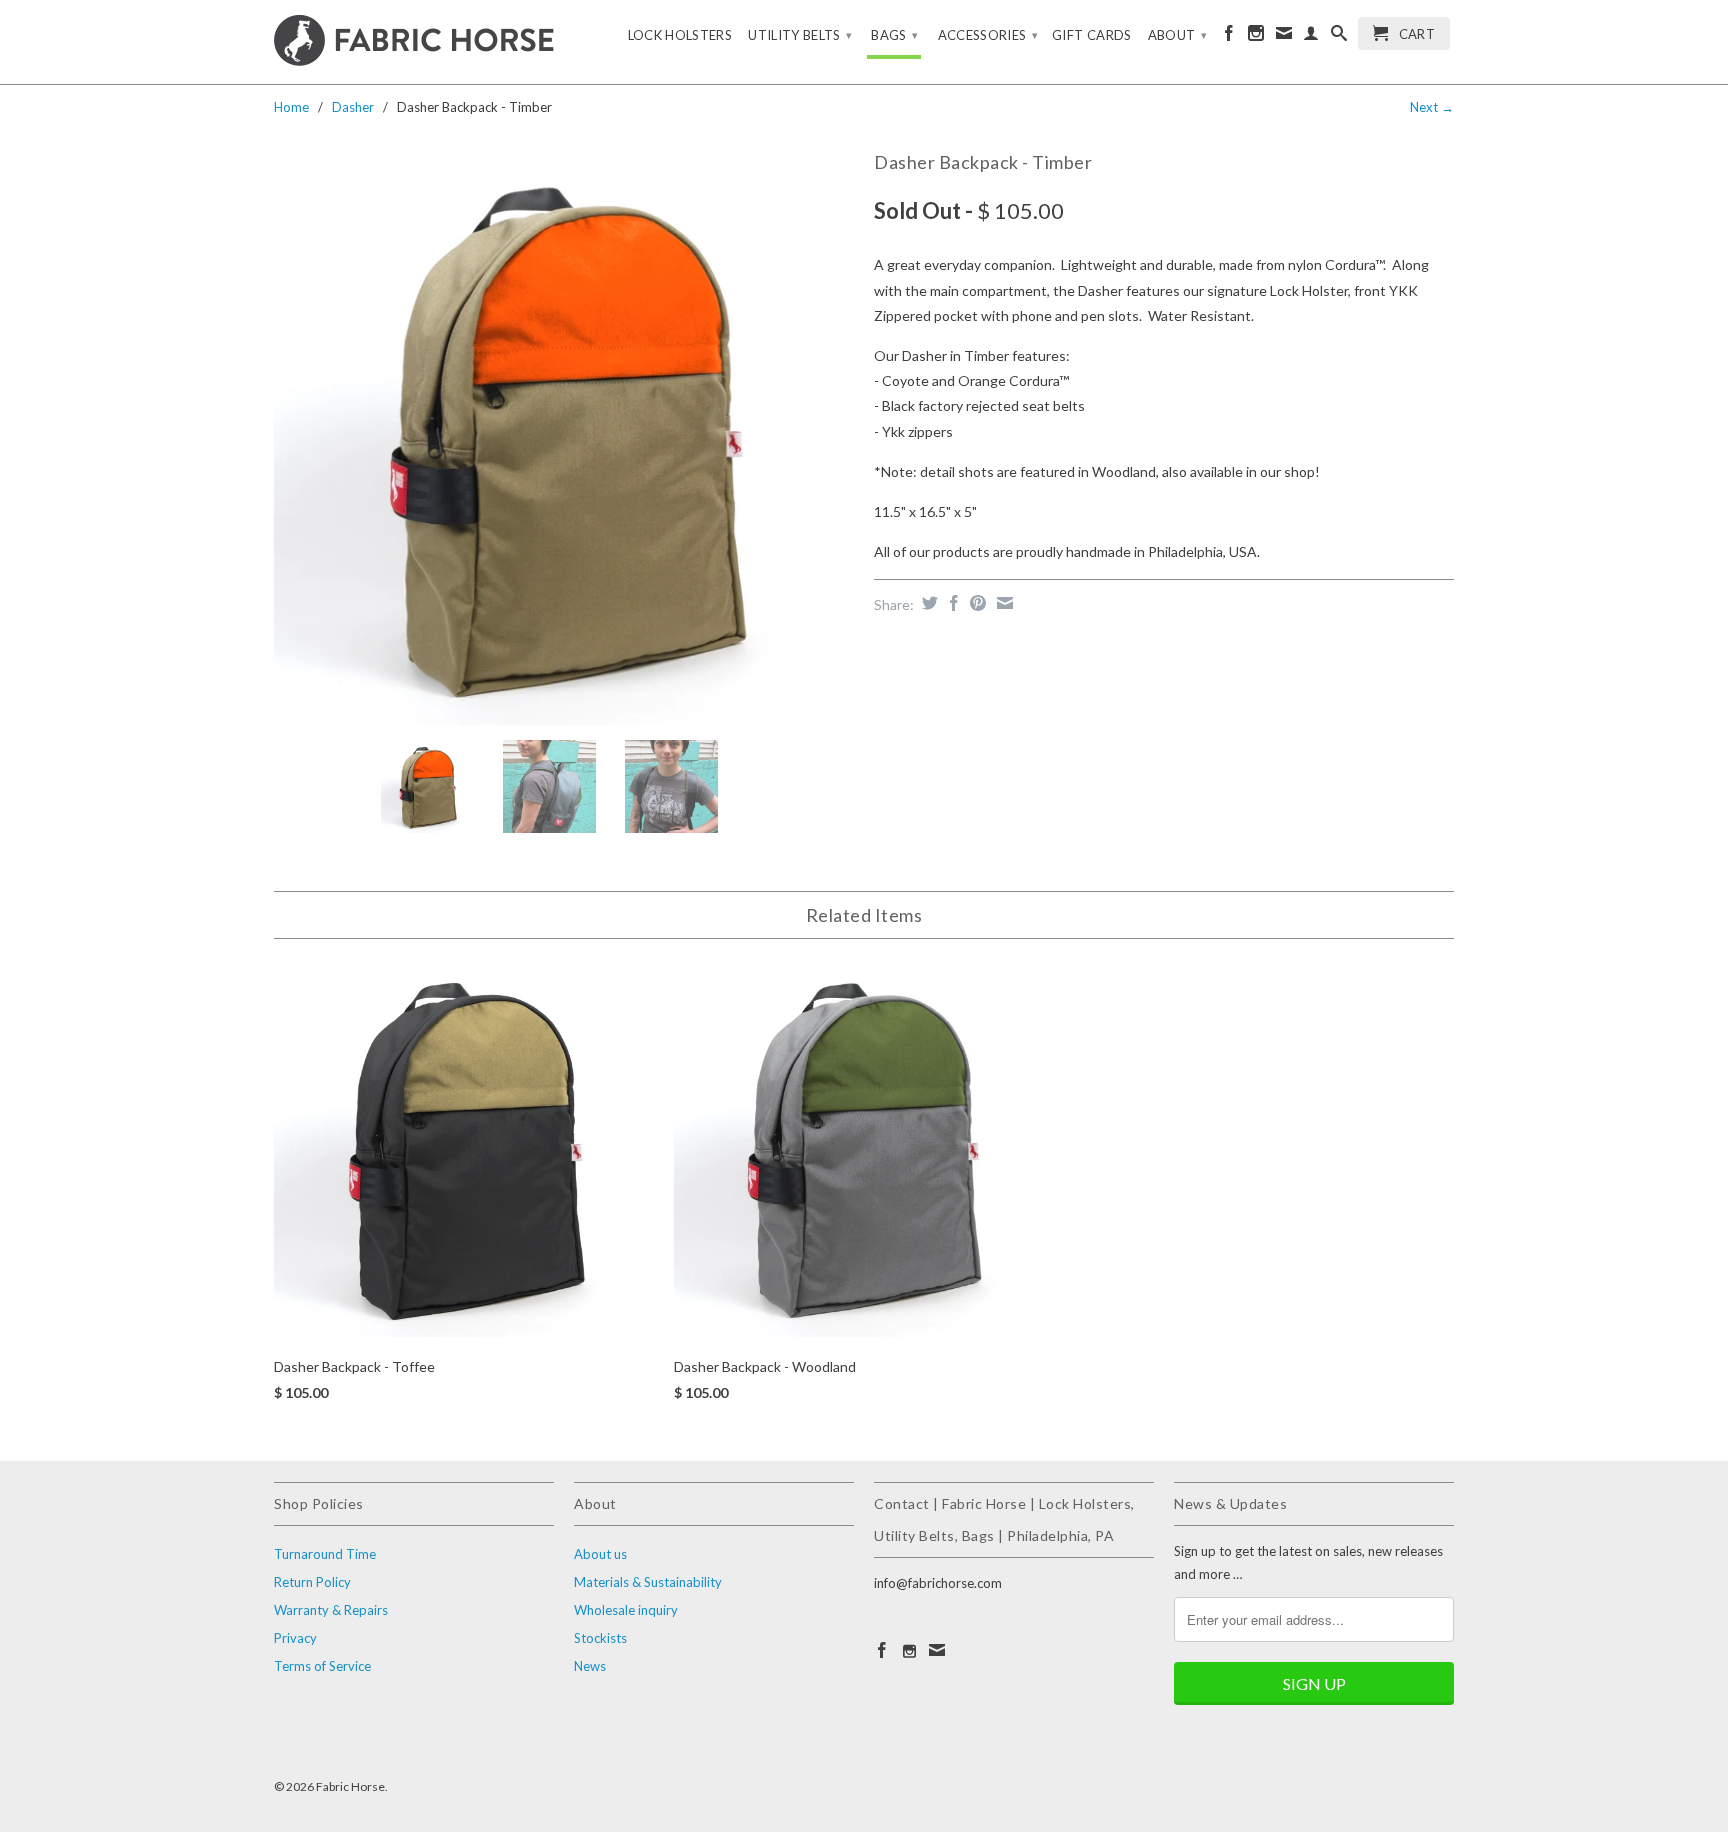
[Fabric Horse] (414, 42)
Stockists (600, 1638)
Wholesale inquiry (626, 1610)
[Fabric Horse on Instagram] (1256, 37)
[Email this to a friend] (1002, 603)
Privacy (295, 1638)
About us (600, 1554)
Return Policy (312, 1582)
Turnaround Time (325, 1554)
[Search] (1339, 37)
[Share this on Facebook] (951, 603)
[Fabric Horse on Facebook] (1229, 37)
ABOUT (1177, 35)
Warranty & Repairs (331, 1610)
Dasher (353, 107)
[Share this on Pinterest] (975, 603)
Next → (1432, 107)
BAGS (894, 35)
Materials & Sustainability (648, 1582)
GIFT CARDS (1092, 35)
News (590, 1666)
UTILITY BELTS (800, 35)
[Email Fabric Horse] (1284, 37)
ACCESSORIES (988, 35)
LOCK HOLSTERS (680, 35)
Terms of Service (322, 1666)
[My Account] (1311, 37)
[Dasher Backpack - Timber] (564, 435)
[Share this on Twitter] (927, 603)
